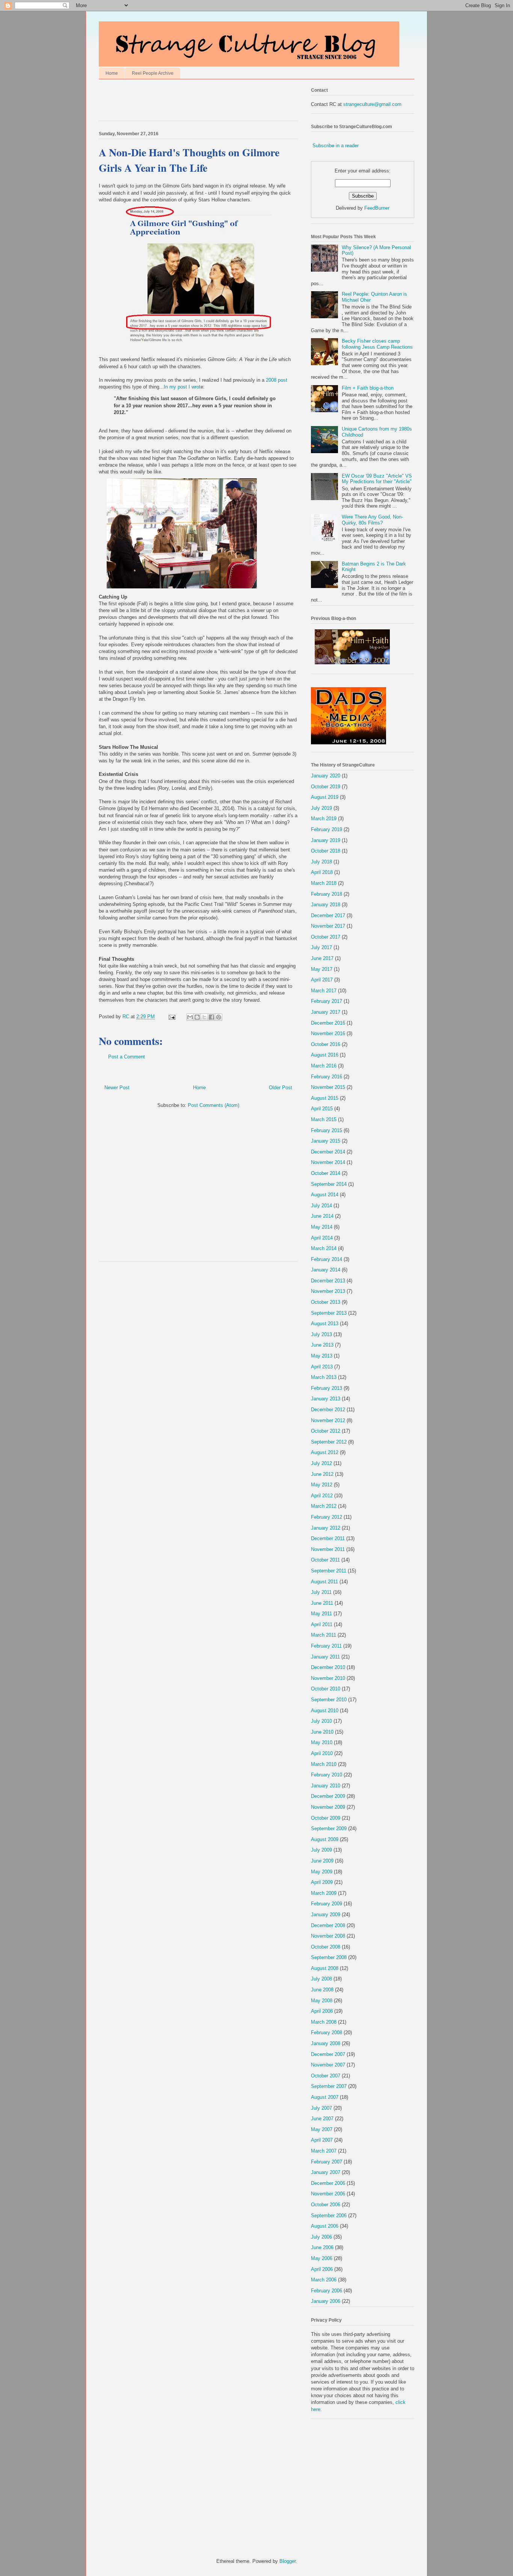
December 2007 (328, 2054)
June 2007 (322, 2119)
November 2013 (328, 1291)
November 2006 (328, 2194)
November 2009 (328, 1807)
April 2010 (322, 1753)
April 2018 (322, 872)
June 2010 (322, 1732)
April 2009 (322, 1882)
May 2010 (322, 1742)
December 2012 (328, 1410)
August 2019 (325, 797)
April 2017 (322, 980)
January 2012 (326, 1528)
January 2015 (326, 1141)
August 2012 (325, 1452)
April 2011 (322, 1624)
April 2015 (322, 1109)
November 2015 (328, 1087)
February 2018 (327, 894)
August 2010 (325, 1711)
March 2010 (324, 1764)
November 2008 (328, 1936)
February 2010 (327, 1775)
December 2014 (328, 1152)
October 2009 (326, 1818)
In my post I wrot (182, 387)
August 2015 (325, 1098)
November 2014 (328, 1162)
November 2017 (328, 926)
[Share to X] (204, 1017)
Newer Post (117, 1088)
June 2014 (322, 1216)
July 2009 (321, 1850)
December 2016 (328, 1023)
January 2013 (326, 1399)
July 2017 (321, 947)
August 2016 (325, 1055)
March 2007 (324, 2151)
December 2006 (328, 2183)
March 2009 (324, 1893)
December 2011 (328, 1538)
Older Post (281, 1088)
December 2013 (328, 1281)
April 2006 (322, 2269)
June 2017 (322, 958)
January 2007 (326, 2172)
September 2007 (329, 2086)
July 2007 (321, 2108)
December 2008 (328, 1925)
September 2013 (329, 1313)
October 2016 (326, 1044)
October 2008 (326, 1947)
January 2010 (326, 1786)
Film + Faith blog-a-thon (368, 388)
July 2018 (321, 862)
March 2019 (324, 819)
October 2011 (325, 1560)
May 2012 (322, 1485)
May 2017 (322, 969)
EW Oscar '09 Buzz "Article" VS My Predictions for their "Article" (377, 479)
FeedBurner (377, 208)
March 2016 (324, 1066)
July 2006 (321, 2237)
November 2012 (328, 1420)
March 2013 (324, 1377)
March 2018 (324, 883)
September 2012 (329, 1442)
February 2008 (327, 2033)
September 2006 (329, 2215)
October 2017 (326, 937)
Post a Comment (127, 1057)
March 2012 (324, 1506)
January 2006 (326, 2301)
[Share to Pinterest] (219, 1017)
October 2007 (326, 2076)
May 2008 (322, 2001)
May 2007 (322, 2129)
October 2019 (326, 787)
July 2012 (321, 1463)
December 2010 (328, 1667)
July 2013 (321, 1334)
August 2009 (325, 1839)
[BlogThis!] (197, 1017)
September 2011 (329, 1571)
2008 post (277, 380)
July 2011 (321, 1592)
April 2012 (322, 1496)
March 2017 (324, 991)
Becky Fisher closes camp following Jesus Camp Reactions (377, 344)
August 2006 (325, 2226)
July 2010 (321, 1721)
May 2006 (322, 2258)
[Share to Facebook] (211, 1017)
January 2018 (326, 905)
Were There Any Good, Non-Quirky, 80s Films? (372, 520)
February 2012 (327, 1517)
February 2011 (326, 1646)
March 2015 (324, 1119)
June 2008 (322, 1990)
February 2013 (327, 1388)
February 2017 (327, 1001)
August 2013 (325, 1324)
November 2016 (328, 1033)
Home (112, 73)
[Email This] (190, 1017)
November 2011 (328, 1549)
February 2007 (327, 2162)
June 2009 (322, 1861)
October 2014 (326, 1173)
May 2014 (322, 1227)
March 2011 (324, 1635)
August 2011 (324, 1582)
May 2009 (322, 1872)
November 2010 (328, 1678)
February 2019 (327, 829)
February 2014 (327, 1259)
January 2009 (326, 1915)
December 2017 (328, 915)
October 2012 (326, 1431)
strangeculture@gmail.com (372, 104)
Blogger (287, 2561)
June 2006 (322, 2247)
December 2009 (328, 1796)
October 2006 (326, 2205)
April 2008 (322, 2011)
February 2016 (327, 1077)
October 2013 (326, 1302)
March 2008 (324, 2022)
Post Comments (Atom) (213, 1105)
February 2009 (327, 1904)
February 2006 (327, 2291)
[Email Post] (171, 1017)
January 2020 (326, 776)
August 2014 (325, 1195)
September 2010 (329, 1700)
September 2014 (329, 1184)
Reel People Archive (153, 73)
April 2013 (322, 1367)
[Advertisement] (187, 102)
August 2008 (325, 1968)
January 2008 (326, 2043)
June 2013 (322, 1345)
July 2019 (321, 808)
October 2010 (326, 1689)
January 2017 (326, 1012)
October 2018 (326, 851)
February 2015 (327, 1130)
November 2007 (328, 2065)
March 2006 (324, 2280)
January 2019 (326, 840)
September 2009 (329, 1828)
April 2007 (322, 2140)
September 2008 (329, 1957)
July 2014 (321, 1206)
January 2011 (325, 1657)
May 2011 (321, 1614)
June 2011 (322, 1603)
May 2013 (322, 1356)
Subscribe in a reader (336, 146)
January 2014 (326, 1270)
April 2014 (322, 1238)
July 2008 (321, 1979)
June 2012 (322, 1474)
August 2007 (325, 2097)
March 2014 (324, 1248)
